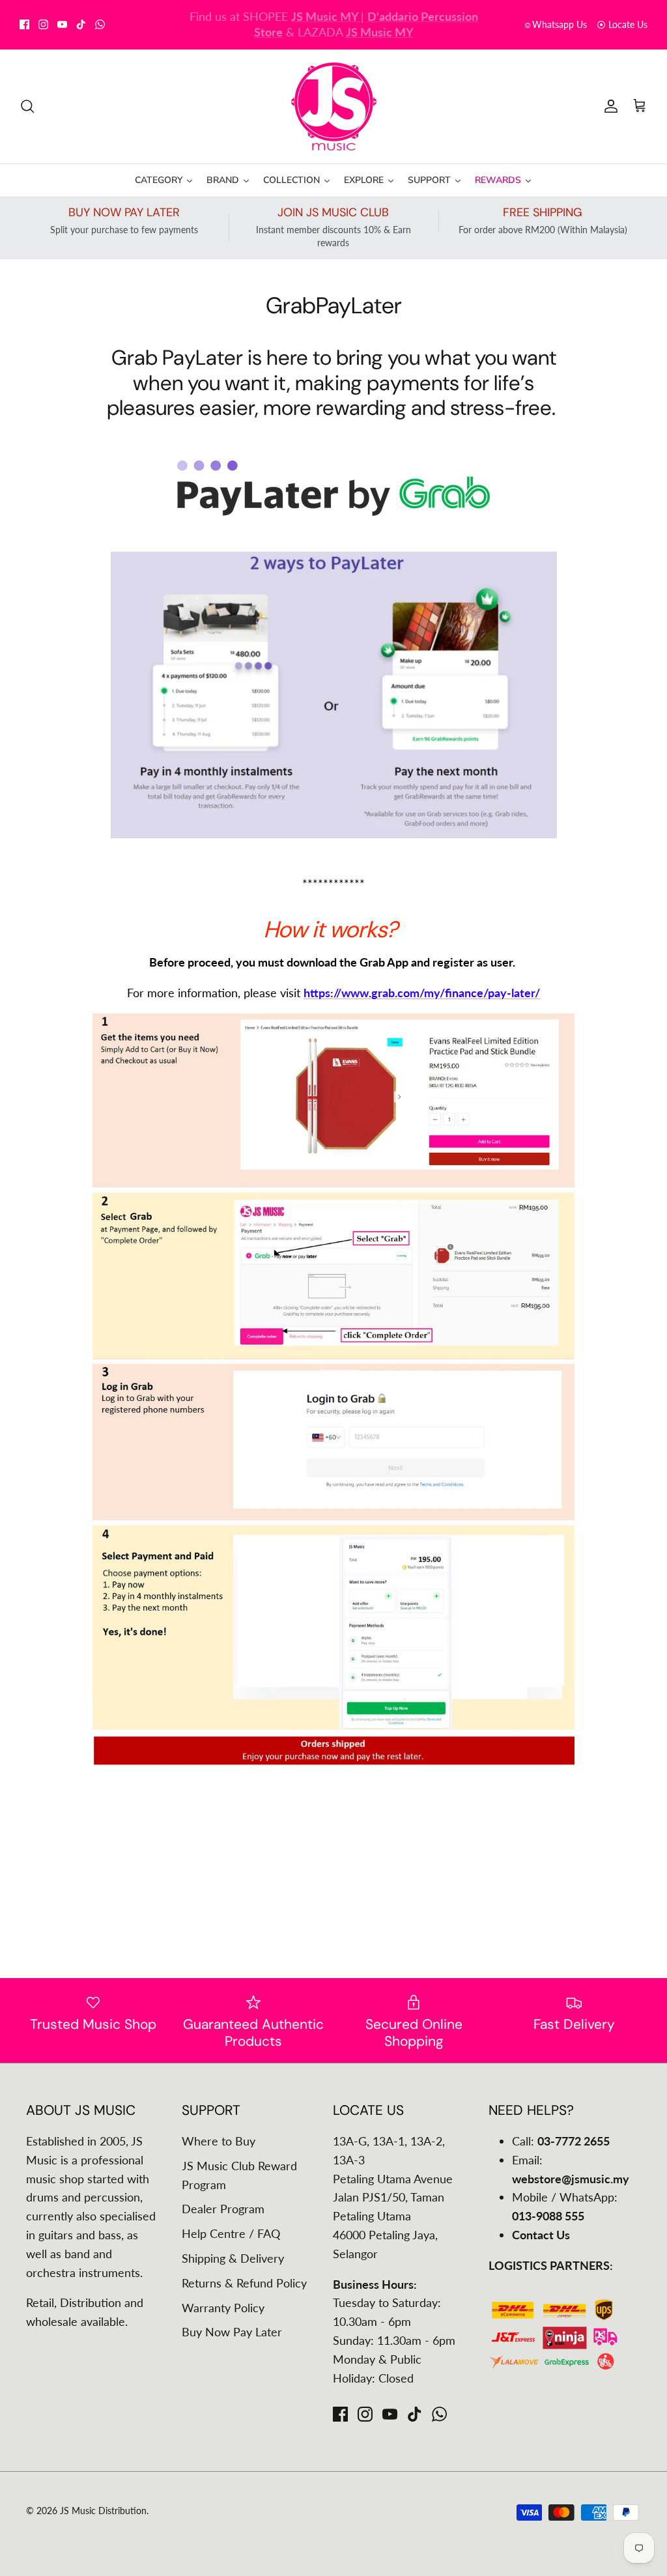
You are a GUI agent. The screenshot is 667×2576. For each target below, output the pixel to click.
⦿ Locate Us (622, 24)
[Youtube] (62, 24)
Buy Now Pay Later (232, 2332)
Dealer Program (223, 2209)
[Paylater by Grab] (333, 511)
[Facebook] (24, 24)
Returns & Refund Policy (244, 2283)
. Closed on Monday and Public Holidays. (373, 25)
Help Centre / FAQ (231, 2233)
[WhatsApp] (100, 24)
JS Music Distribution (103, 2511)
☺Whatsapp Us (555, 24)
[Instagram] (43, 24)
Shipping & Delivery (233, 2258)
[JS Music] (334, 106)
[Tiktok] (81, 24)
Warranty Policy (223, 2308)
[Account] (608, 106)
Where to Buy (219, 2141)
